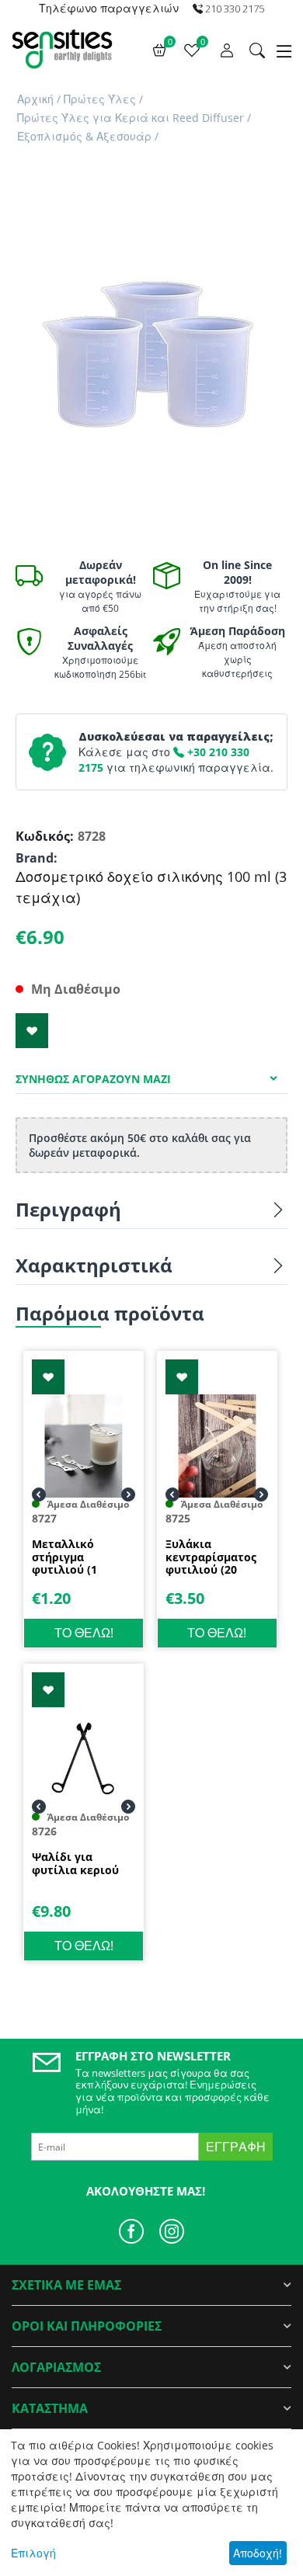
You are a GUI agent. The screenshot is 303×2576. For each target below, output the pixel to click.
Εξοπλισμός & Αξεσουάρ (84, 136)
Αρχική (35, 99)
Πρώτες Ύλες (100, 99)
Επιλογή (33, 2553)
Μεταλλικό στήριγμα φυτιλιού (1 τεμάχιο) (64, 1557)
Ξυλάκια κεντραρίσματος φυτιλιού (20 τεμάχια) (211, 1557)
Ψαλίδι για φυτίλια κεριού (75, 1864)
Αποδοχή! (258, 2553)
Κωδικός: (43, 836)
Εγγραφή (236, 2147)
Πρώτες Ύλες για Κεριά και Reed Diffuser (131, 118)
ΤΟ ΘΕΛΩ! (84, 1633)
